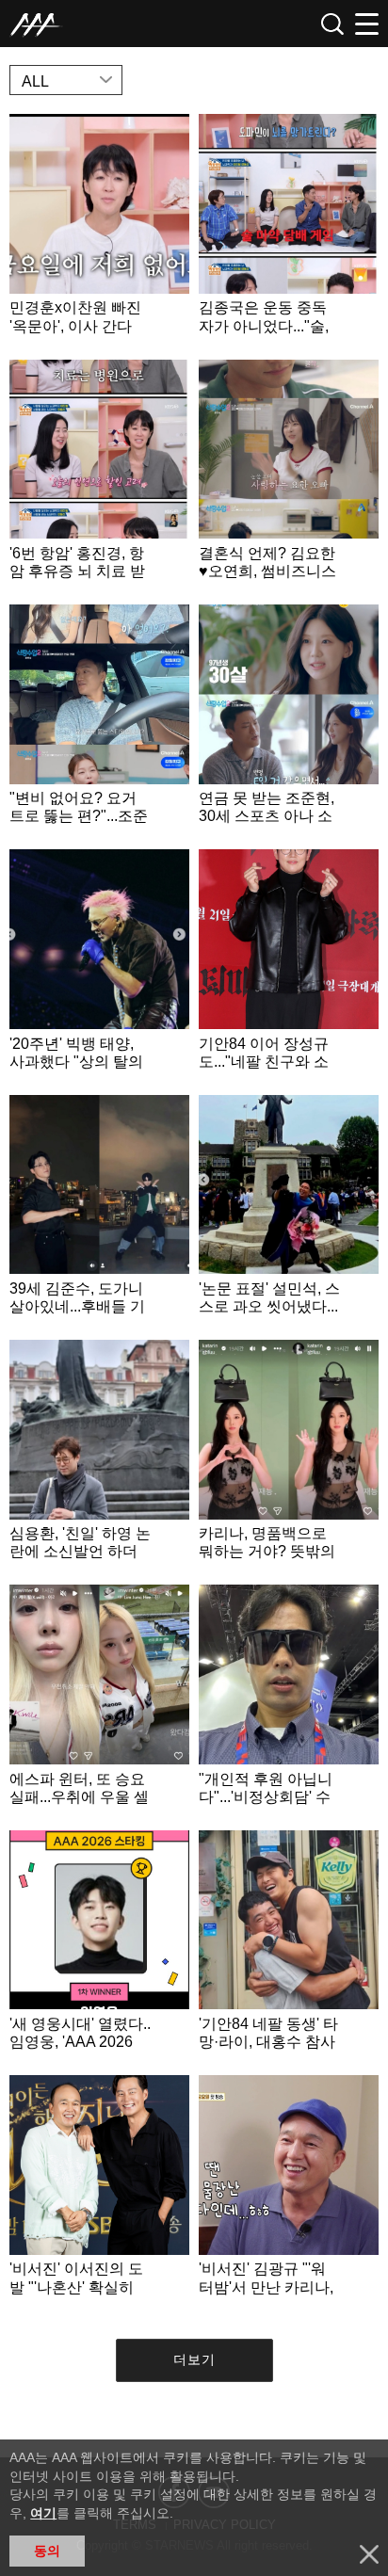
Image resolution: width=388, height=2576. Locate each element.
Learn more (99, 232)
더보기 (194, 2359)
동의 (47, 2551)
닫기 (369, 2554)
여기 (43, 2513)
